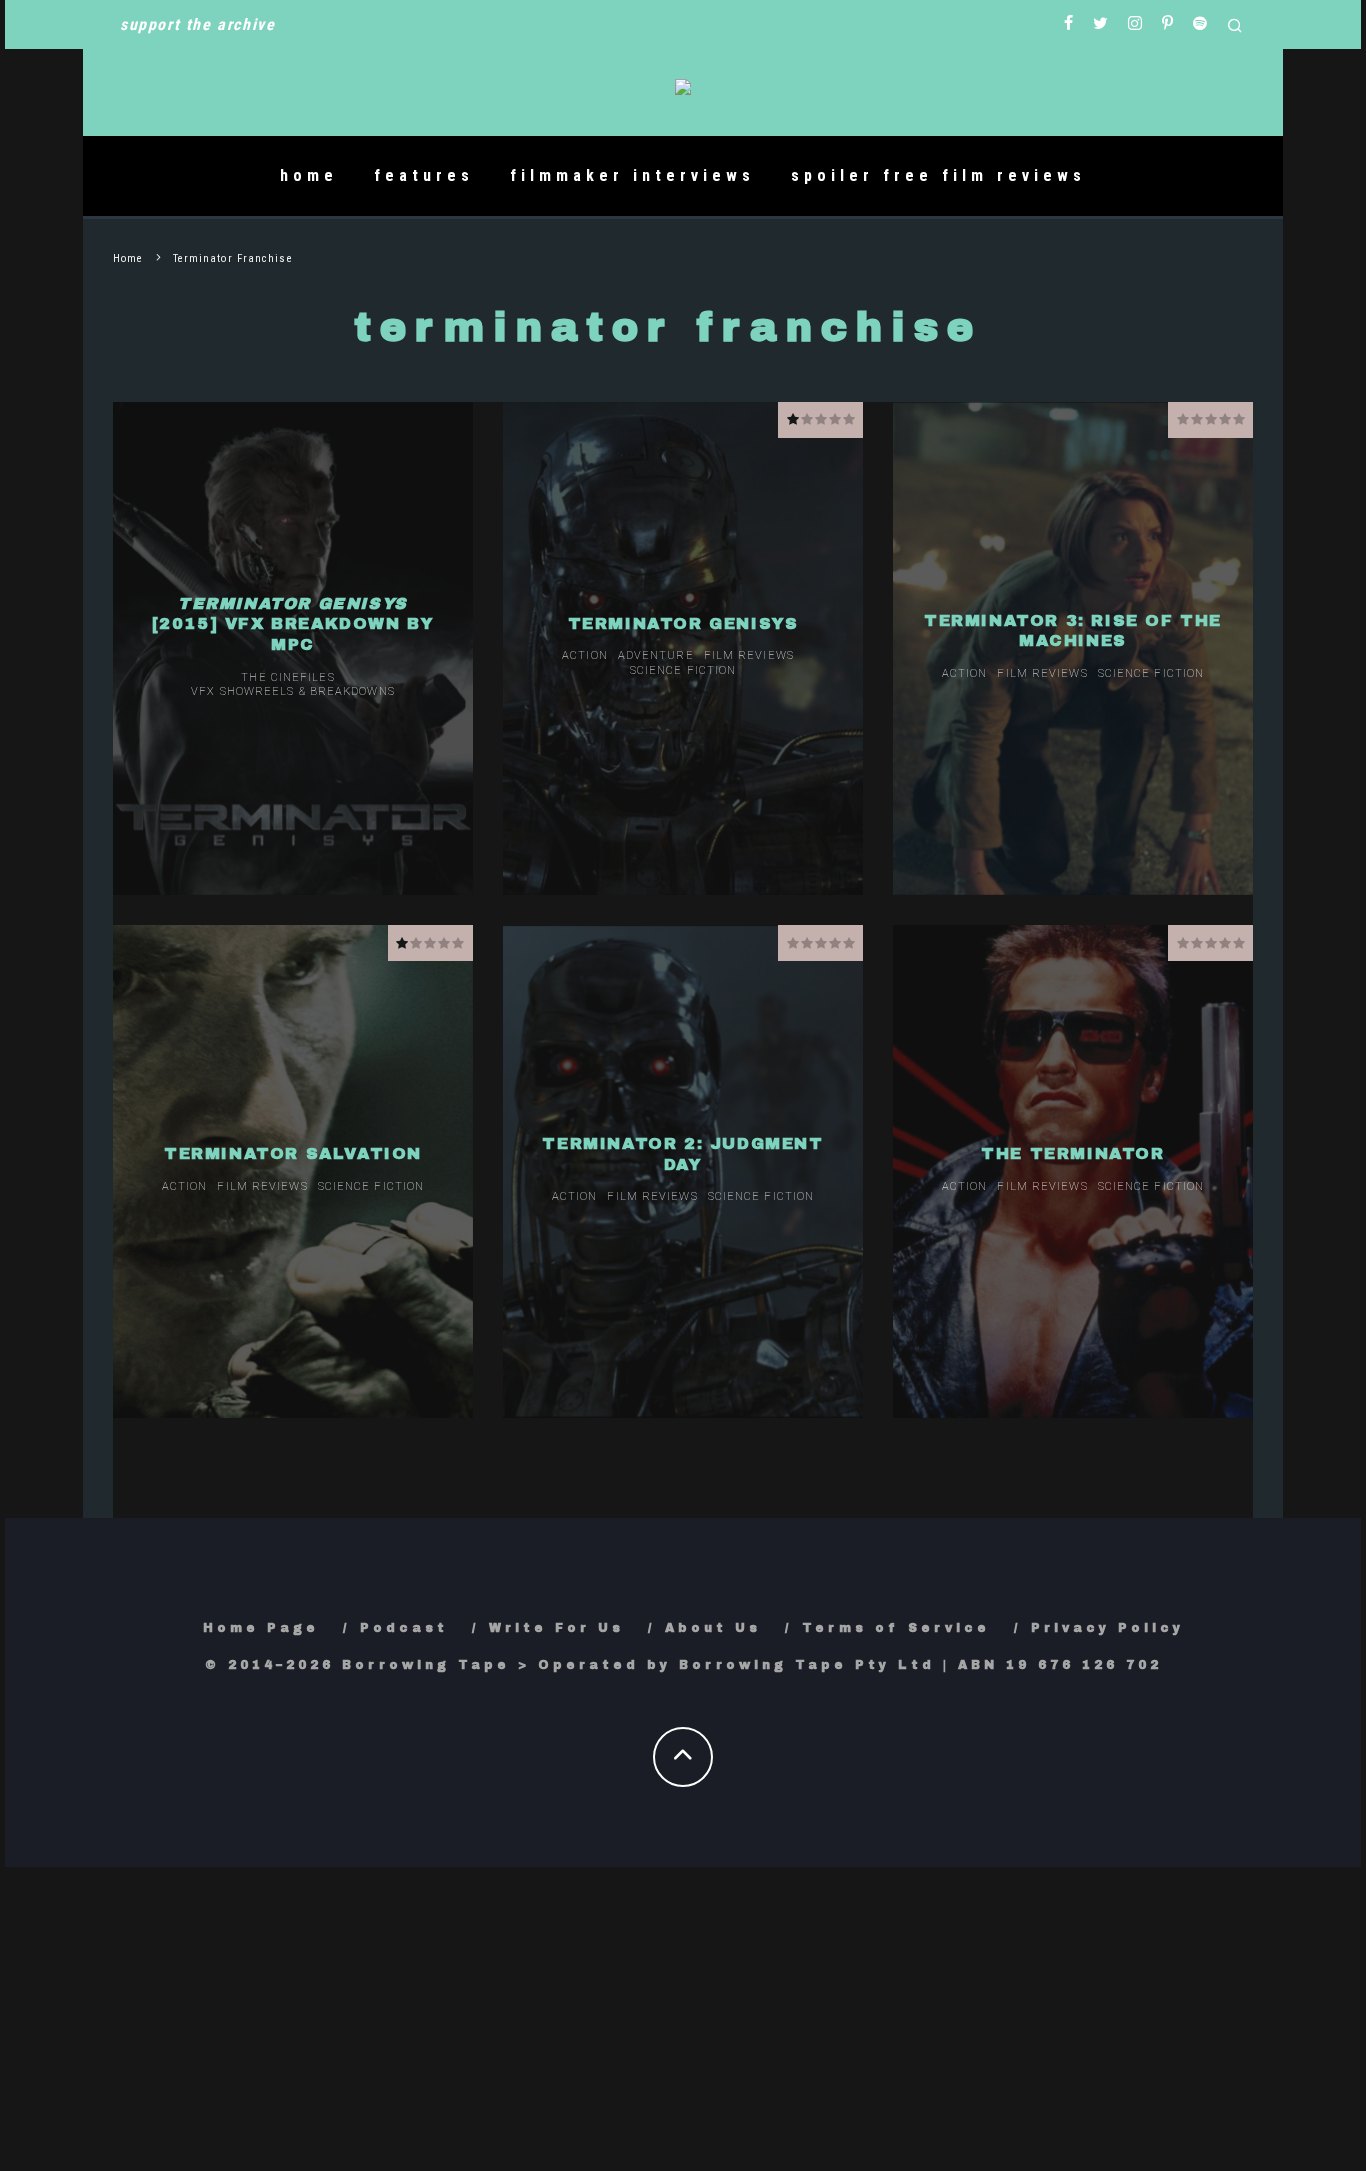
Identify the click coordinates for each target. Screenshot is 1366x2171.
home (309, 175)
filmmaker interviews (632, 175)
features (424, 175)
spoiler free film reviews (938, 175)
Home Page (261, 1628)
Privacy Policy (1107, 1628)
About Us (713, 1628)
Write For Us (556, 1628)
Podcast (404, 1628)
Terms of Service (896, 1628)
